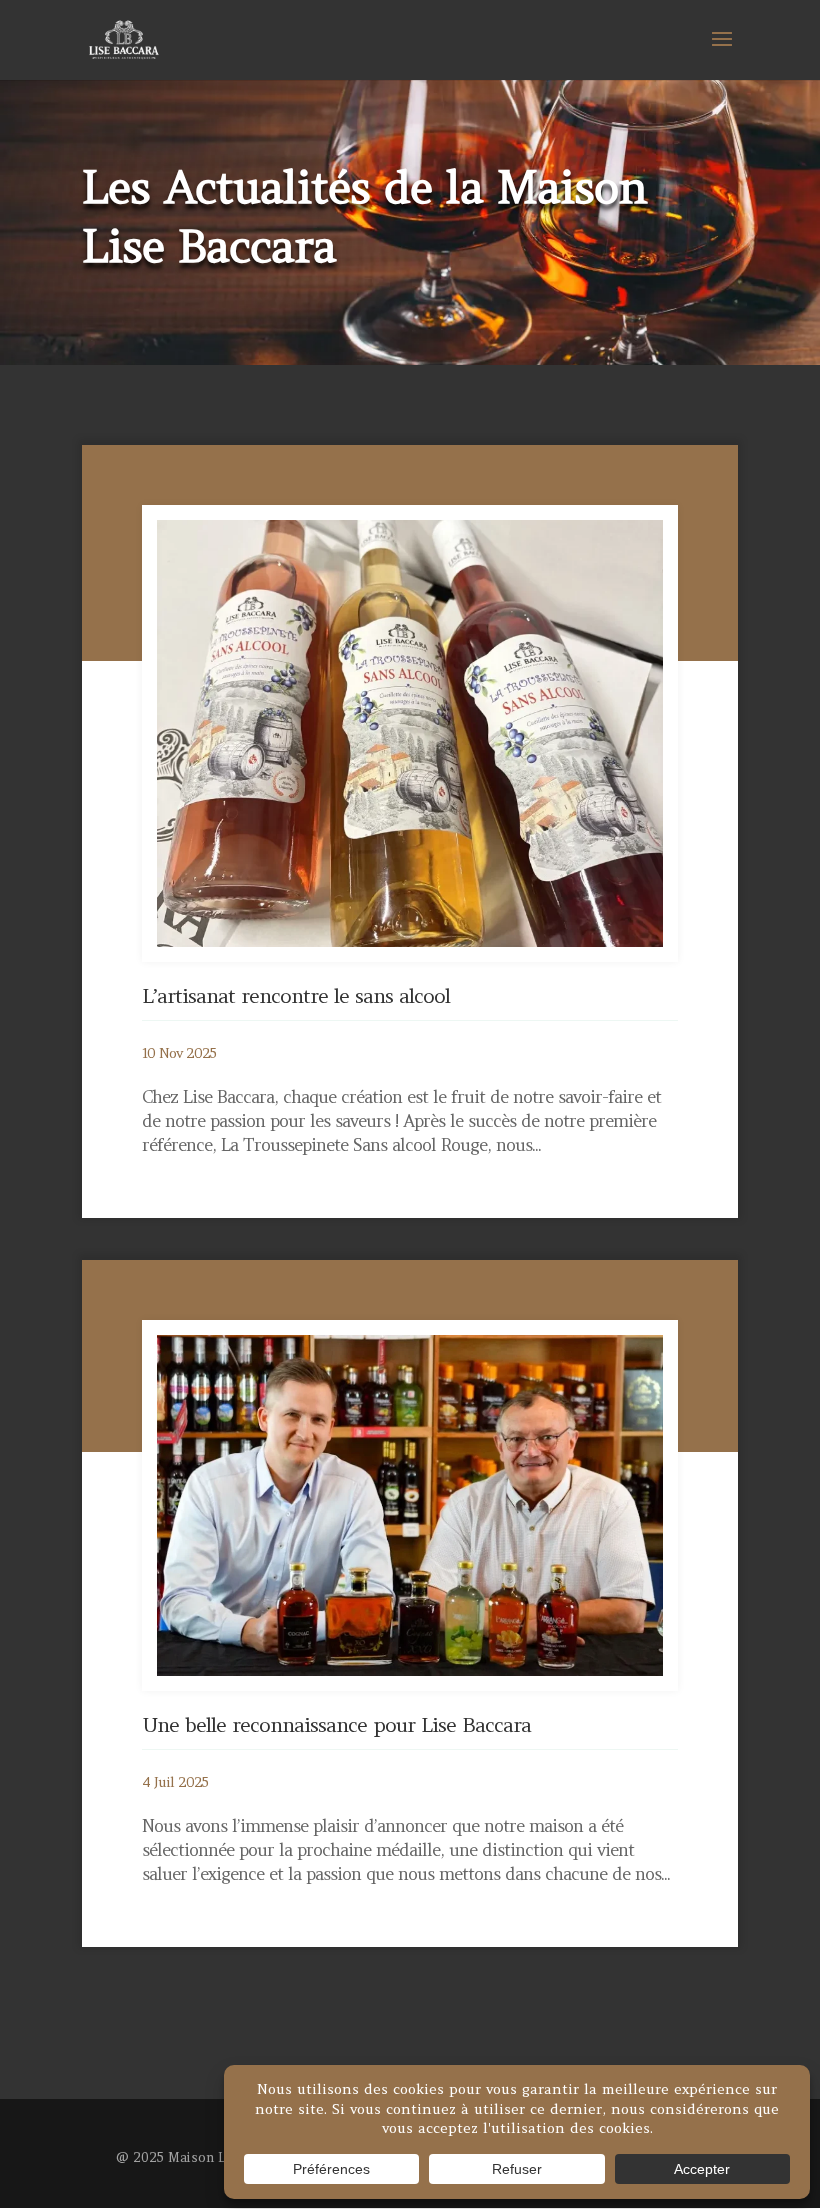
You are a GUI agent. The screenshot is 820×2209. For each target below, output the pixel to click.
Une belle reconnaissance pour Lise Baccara (336, 1724)
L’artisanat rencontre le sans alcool (296, 995)
